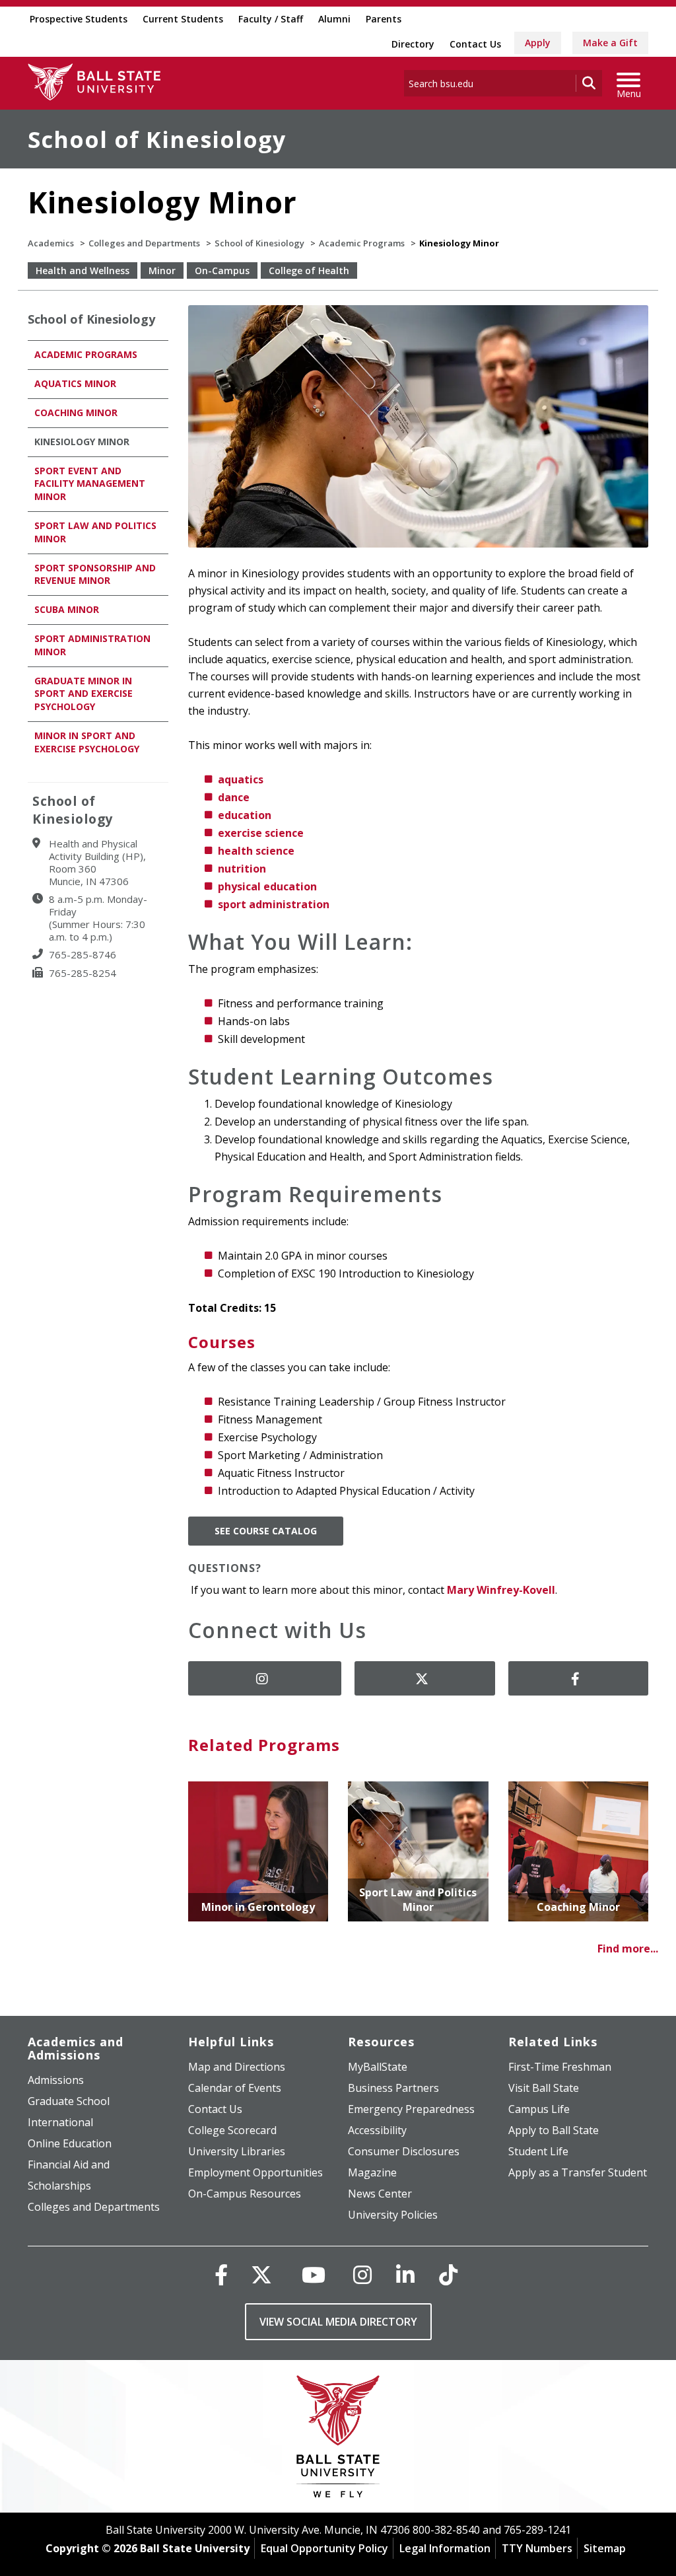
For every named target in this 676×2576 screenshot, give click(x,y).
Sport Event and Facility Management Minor (90, 484)
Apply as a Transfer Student (578, 2172)
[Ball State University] (338, 2440)
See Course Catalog (266, 1531)
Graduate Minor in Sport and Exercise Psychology (84, 694)
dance (234, 797)
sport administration (274, 904)
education (245, 815)
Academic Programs (362, 243)
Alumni (334, 19)
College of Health (309, 270)
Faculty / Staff (271, 19)
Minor (162, 270)
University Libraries (237, 2151)
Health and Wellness (83, 270)
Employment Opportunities (255, 2172)
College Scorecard (232, 2130)
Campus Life (539, 2109)
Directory (413, 44)
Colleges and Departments (144, 243)
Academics (51, 243)
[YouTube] (314, 2274)
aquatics (241, 779)
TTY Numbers (537, 2548)
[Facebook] (221, 2274)
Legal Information (445, 2548)
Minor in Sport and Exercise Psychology (87, 742)
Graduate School (69, 2101)
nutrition (242, 869)
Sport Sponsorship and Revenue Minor (95, 574)
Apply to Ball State (554, 2130)
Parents (384, 19)
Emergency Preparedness (411, 2109)
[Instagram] (362, 2274)
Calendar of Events (235, 2088)
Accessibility (377, 2130)
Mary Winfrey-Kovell (501, 1590)
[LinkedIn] (405, 2274)
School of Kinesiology (157, 139)
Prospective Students (79, 19)
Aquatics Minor (75, 383)
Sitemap (605, 2548)
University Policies (393, 2215)
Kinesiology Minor (82, 442)
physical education (267, 886)
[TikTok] (448, 2274)
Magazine (372, 2172)
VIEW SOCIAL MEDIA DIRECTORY (338, 2322)
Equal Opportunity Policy (324, 2548)
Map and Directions (237, 2067)
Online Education (70, 2143)
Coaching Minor (76, 412)
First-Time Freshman (560, 2067)
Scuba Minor (67, 609)
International (60, 2122)
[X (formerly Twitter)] (261, 2274)
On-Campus (222, 270)
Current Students (183, 19)
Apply (538, 43)
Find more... (628, 1949)
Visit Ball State (544, 2088)
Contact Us (475, 44)
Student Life (538, 2151)
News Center (380, 2194)
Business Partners (393, 2088)
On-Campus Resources (245, 2194)
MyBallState (378, 2067)
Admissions (56, 2080)
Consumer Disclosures (404, 2151)
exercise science (261, 833)
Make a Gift (610, 43)
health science (256, 851)
